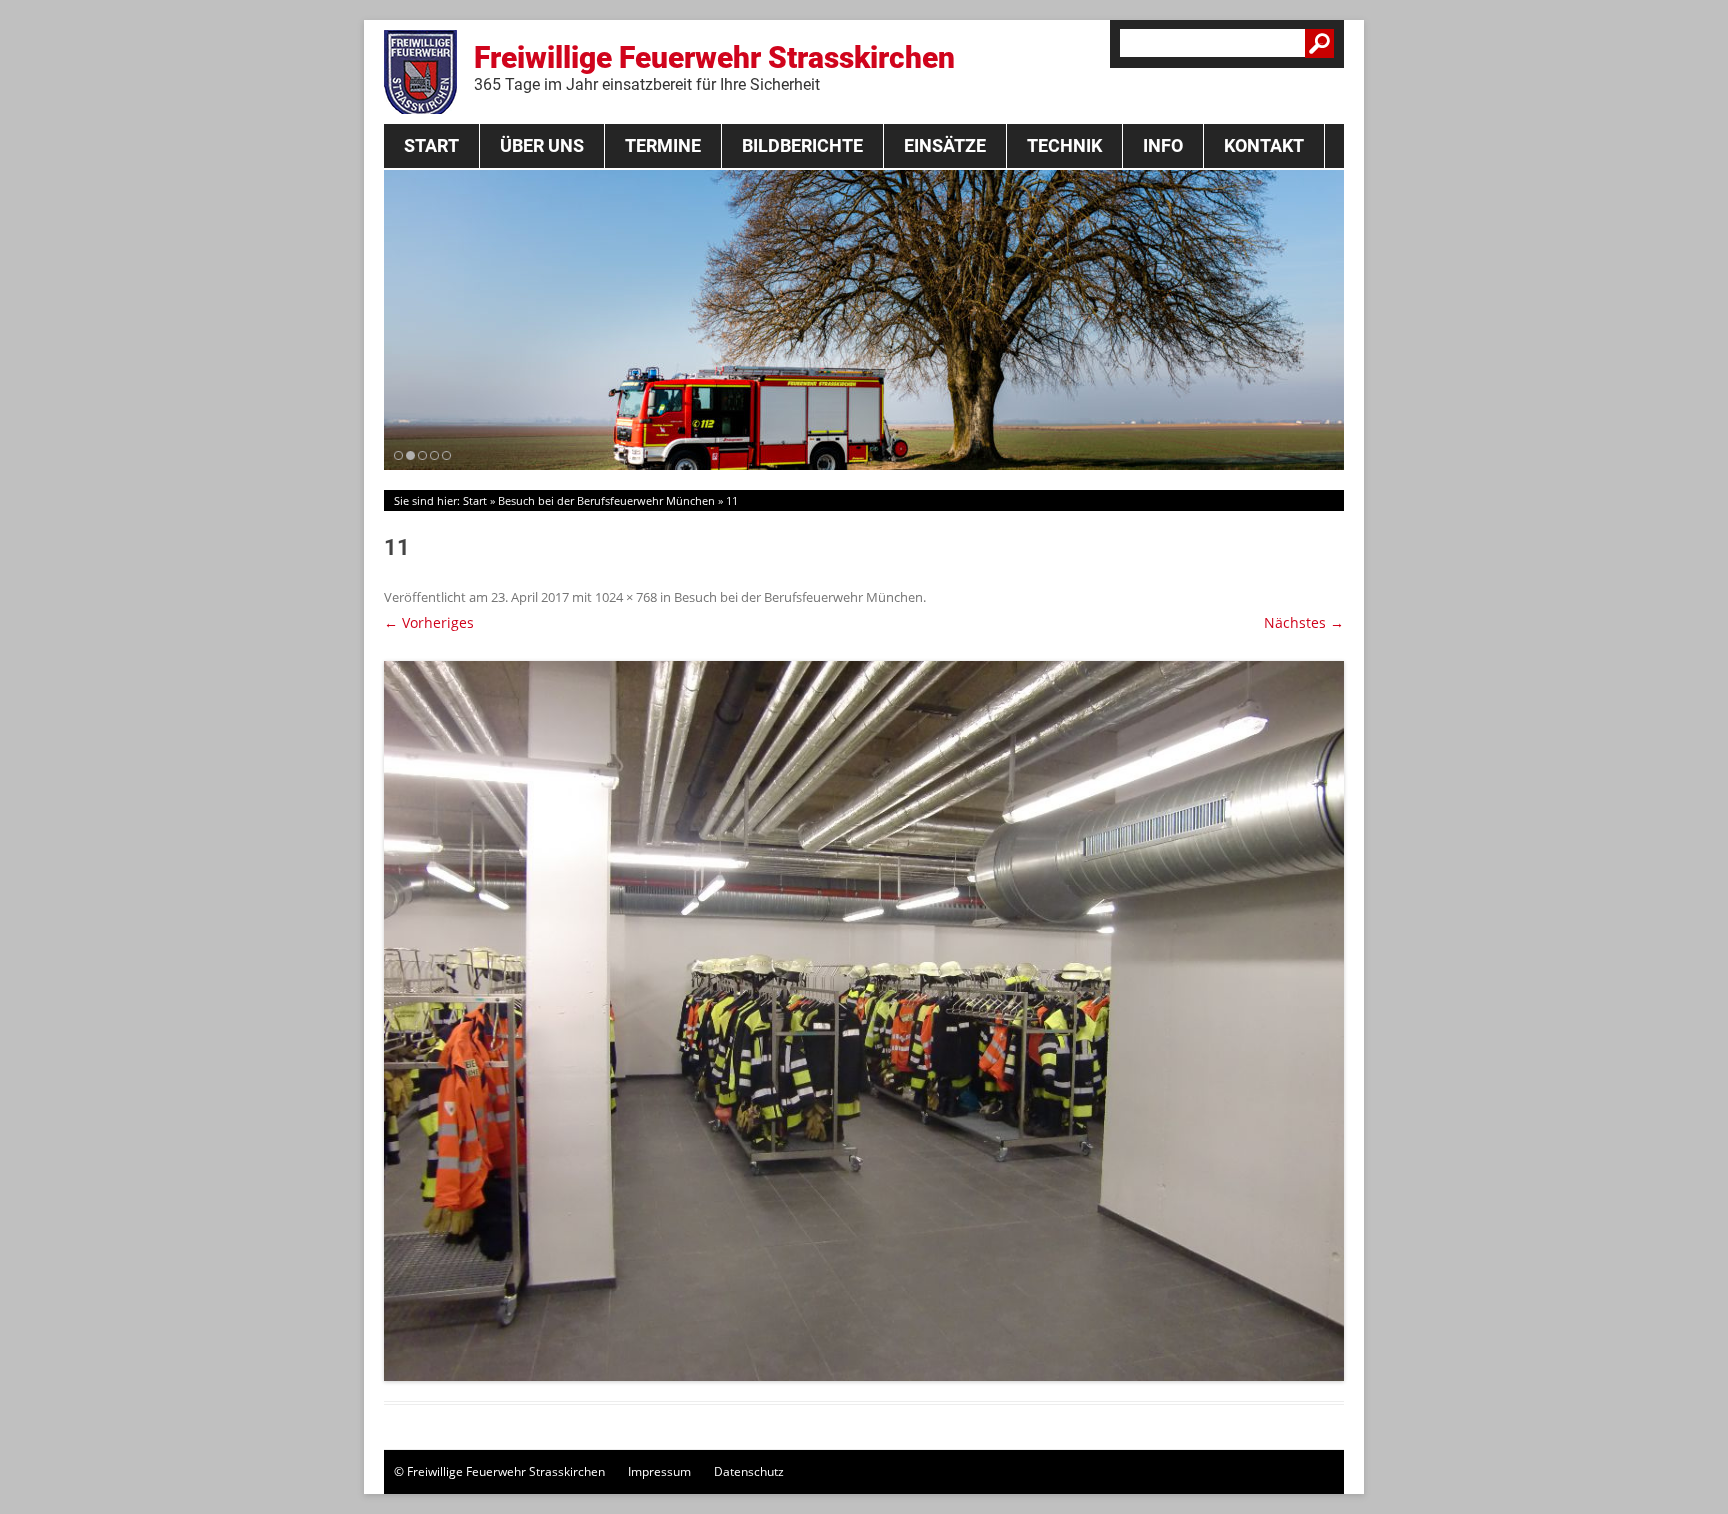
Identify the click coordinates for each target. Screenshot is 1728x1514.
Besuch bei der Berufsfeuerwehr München (606, 500)
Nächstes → (1304, 622)
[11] (864, 1021)
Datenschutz (749, 1471)
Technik (1064, 145)
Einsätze (945, 145)
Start (431, 145)
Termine (663, 145)
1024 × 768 (626, 597)
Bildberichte (802, 145)
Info (1163, 145)
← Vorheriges (429, 622)
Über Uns (542, 145)
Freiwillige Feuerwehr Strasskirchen (714, 67)
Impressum (659, 1471)
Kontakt (1264, 145)
